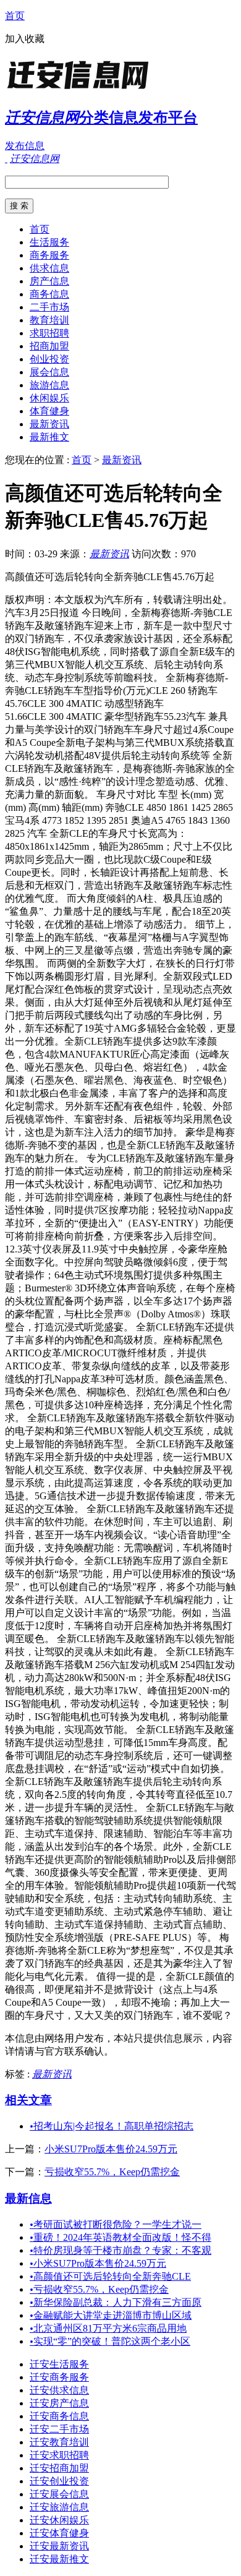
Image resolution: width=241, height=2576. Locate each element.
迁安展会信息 (59, 2494)
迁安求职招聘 (59, 2455)
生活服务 (49, 242)
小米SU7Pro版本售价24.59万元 (111, 2149)
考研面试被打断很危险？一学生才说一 (116, 2224)
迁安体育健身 (59, 2533)
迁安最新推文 (59, 2559)
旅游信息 (49, 385)
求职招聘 (49, 333)
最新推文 (49, 437)
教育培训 (49, 320)
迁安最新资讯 (59, 2546)
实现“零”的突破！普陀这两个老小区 (110, 2341)
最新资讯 (49, 424)
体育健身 (49, 411)
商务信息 (49, 294)
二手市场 (49, 307)
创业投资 (49, 359)
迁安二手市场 (59, 2429)
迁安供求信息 (59, 2390)
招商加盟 (49, 346)
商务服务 (49, 255)
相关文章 (28, 2100)
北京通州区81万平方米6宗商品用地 (108, 2328)
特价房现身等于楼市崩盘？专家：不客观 (120, 2250)
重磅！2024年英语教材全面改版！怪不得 (120, 2237)
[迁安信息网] (82, 89)
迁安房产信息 (59, 2403)
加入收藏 (25, 39)
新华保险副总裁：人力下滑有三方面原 (116, 2302)
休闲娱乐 (49, 398)
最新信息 (28, 2198)
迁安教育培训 (59, 2442)
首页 (15, 16)
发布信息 (25, 146)
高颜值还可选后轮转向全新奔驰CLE (110, 2276)
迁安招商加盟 (59, 2468)
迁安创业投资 (59, 2481)
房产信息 (49, 281)
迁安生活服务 (59, 2364)
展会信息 (49, 372)
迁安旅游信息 (59, 2507)
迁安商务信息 (59, 2416)
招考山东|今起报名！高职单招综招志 (112, 2126)
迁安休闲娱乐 (59, 2520)
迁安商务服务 (59, 2377)
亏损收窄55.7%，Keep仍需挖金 (112, 2172)
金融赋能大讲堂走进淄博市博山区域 (111, 2315)
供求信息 (49, 268)
